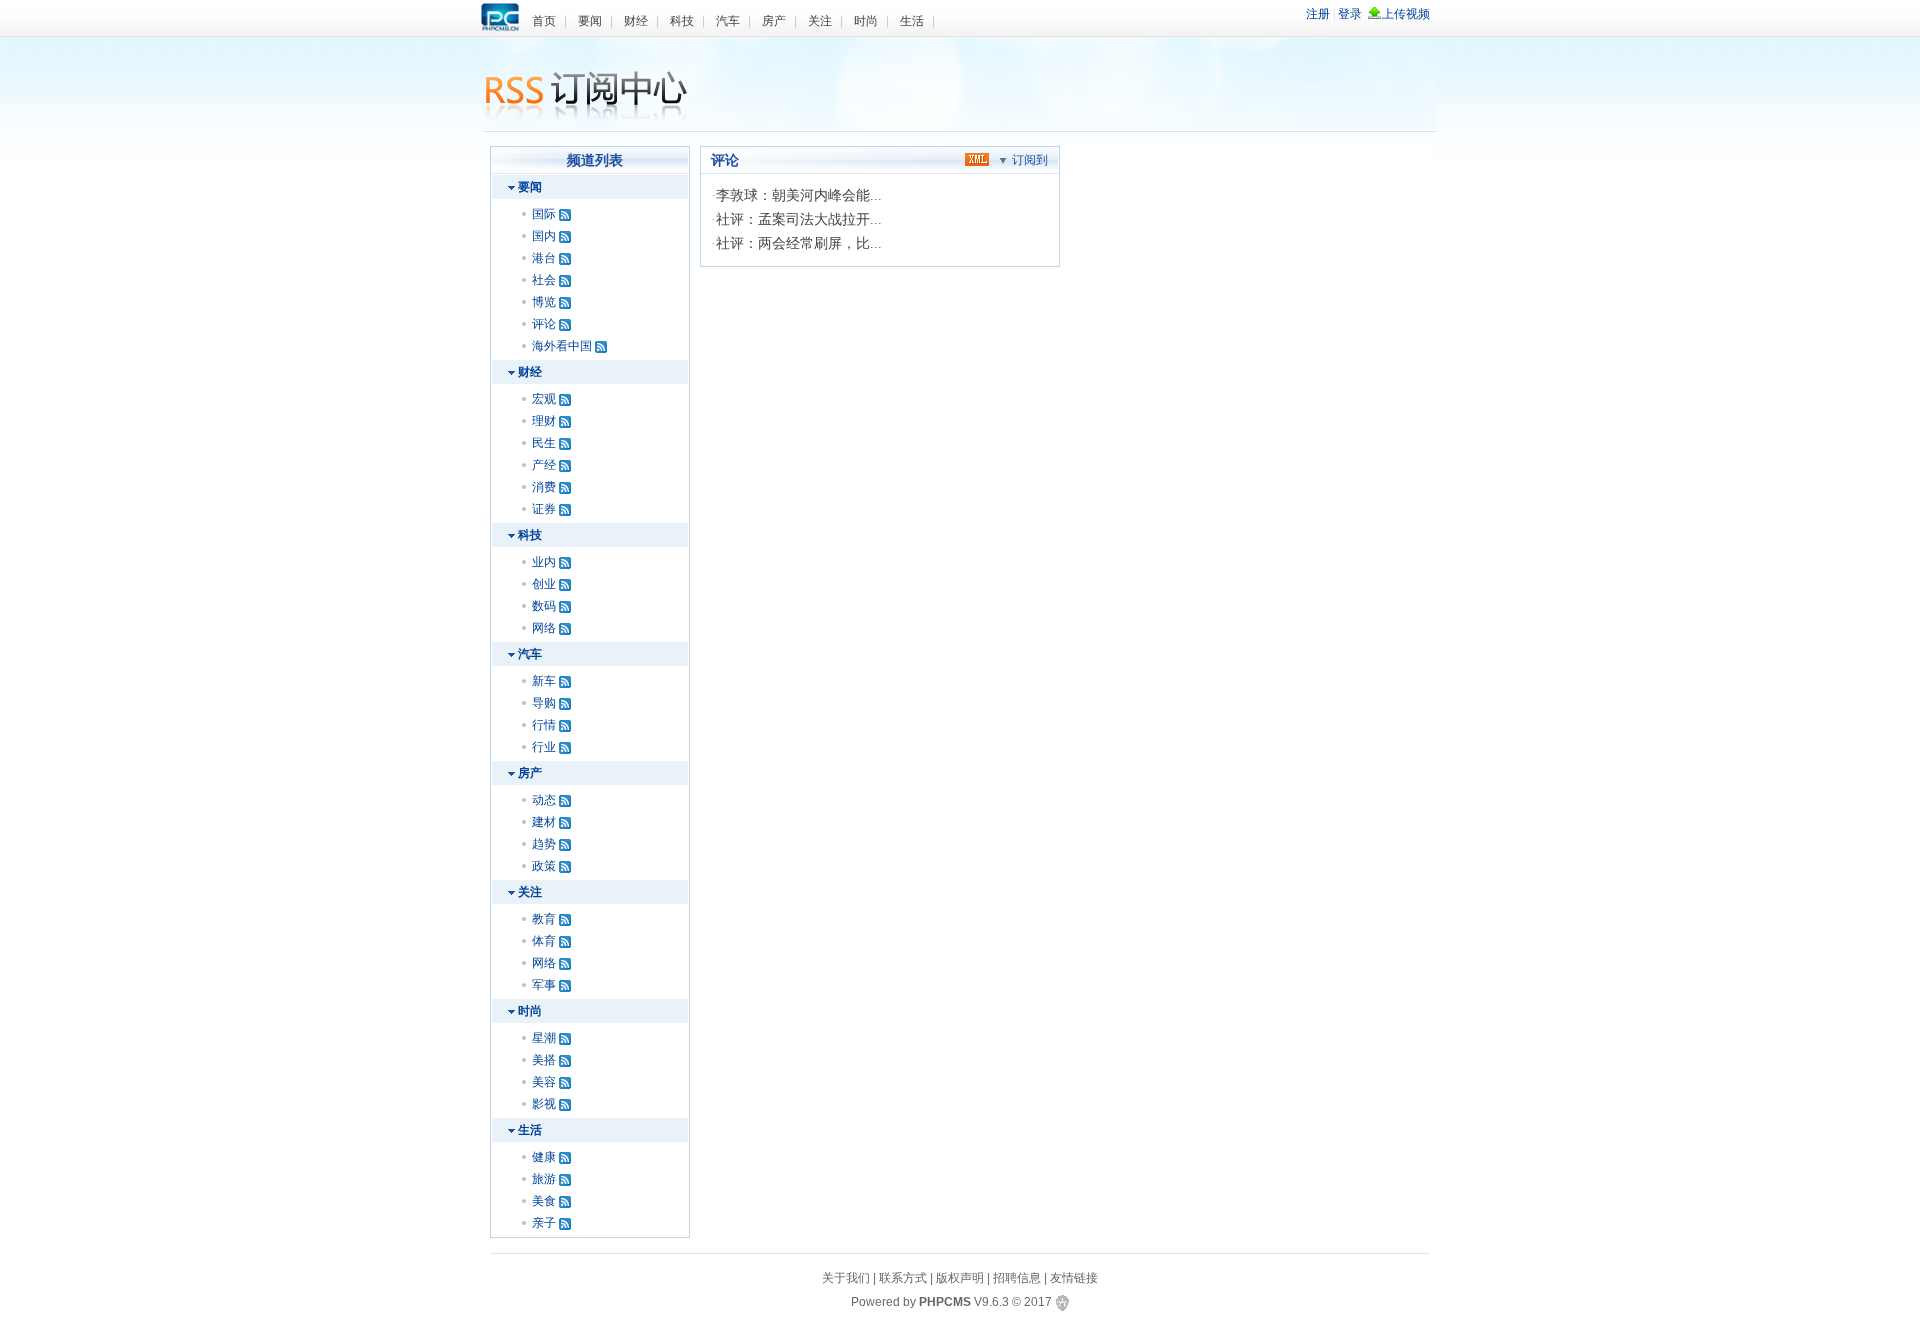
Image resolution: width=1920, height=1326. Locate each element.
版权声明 (960, 1278)
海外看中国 (562, 346)
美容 (544, 1082)
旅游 (544, 1179)
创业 (544, 584)
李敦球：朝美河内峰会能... (799, 195)
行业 (544, 747)
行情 (544, 725)
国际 (544, 214)
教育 (544, 919)
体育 (544, 941)
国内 (544, 236)
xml (977, 158)
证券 (544, 509)
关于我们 (846, 1278)
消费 (544, 487)
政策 (544, 866)
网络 (544, 628)
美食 (544, 1201)
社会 (544, 280)
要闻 (590, 21)
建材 (544, 822)
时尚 (866, 21)
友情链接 (1074, 1278)
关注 (820, 21)
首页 (544, 21)
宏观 (544, 399)
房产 (774, 21)
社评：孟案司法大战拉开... (799, 219)
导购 (544, 703)
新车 (544, 681)
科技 (682, 21)
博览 (544, 302)
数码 (544, 606)
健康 (544, 1157)
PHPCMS (945, 1302)
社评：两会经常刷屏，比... (799, 243)
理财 (544, 421)
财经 (636, 21)
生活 (912, 21)
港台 (544, 258)
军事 (544, 985)
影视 (544, 1104)
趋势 (544, 844)
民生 (544, 443)
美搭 (544, 1060)
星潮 (544, 1038)
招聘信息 (1017, 1278)
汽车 (728, 21)
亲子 (544, 1223)
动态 (544, 800)
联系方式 (903, 1278)
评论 (544, 324)
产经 (544, 465)
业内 (544, 562)
